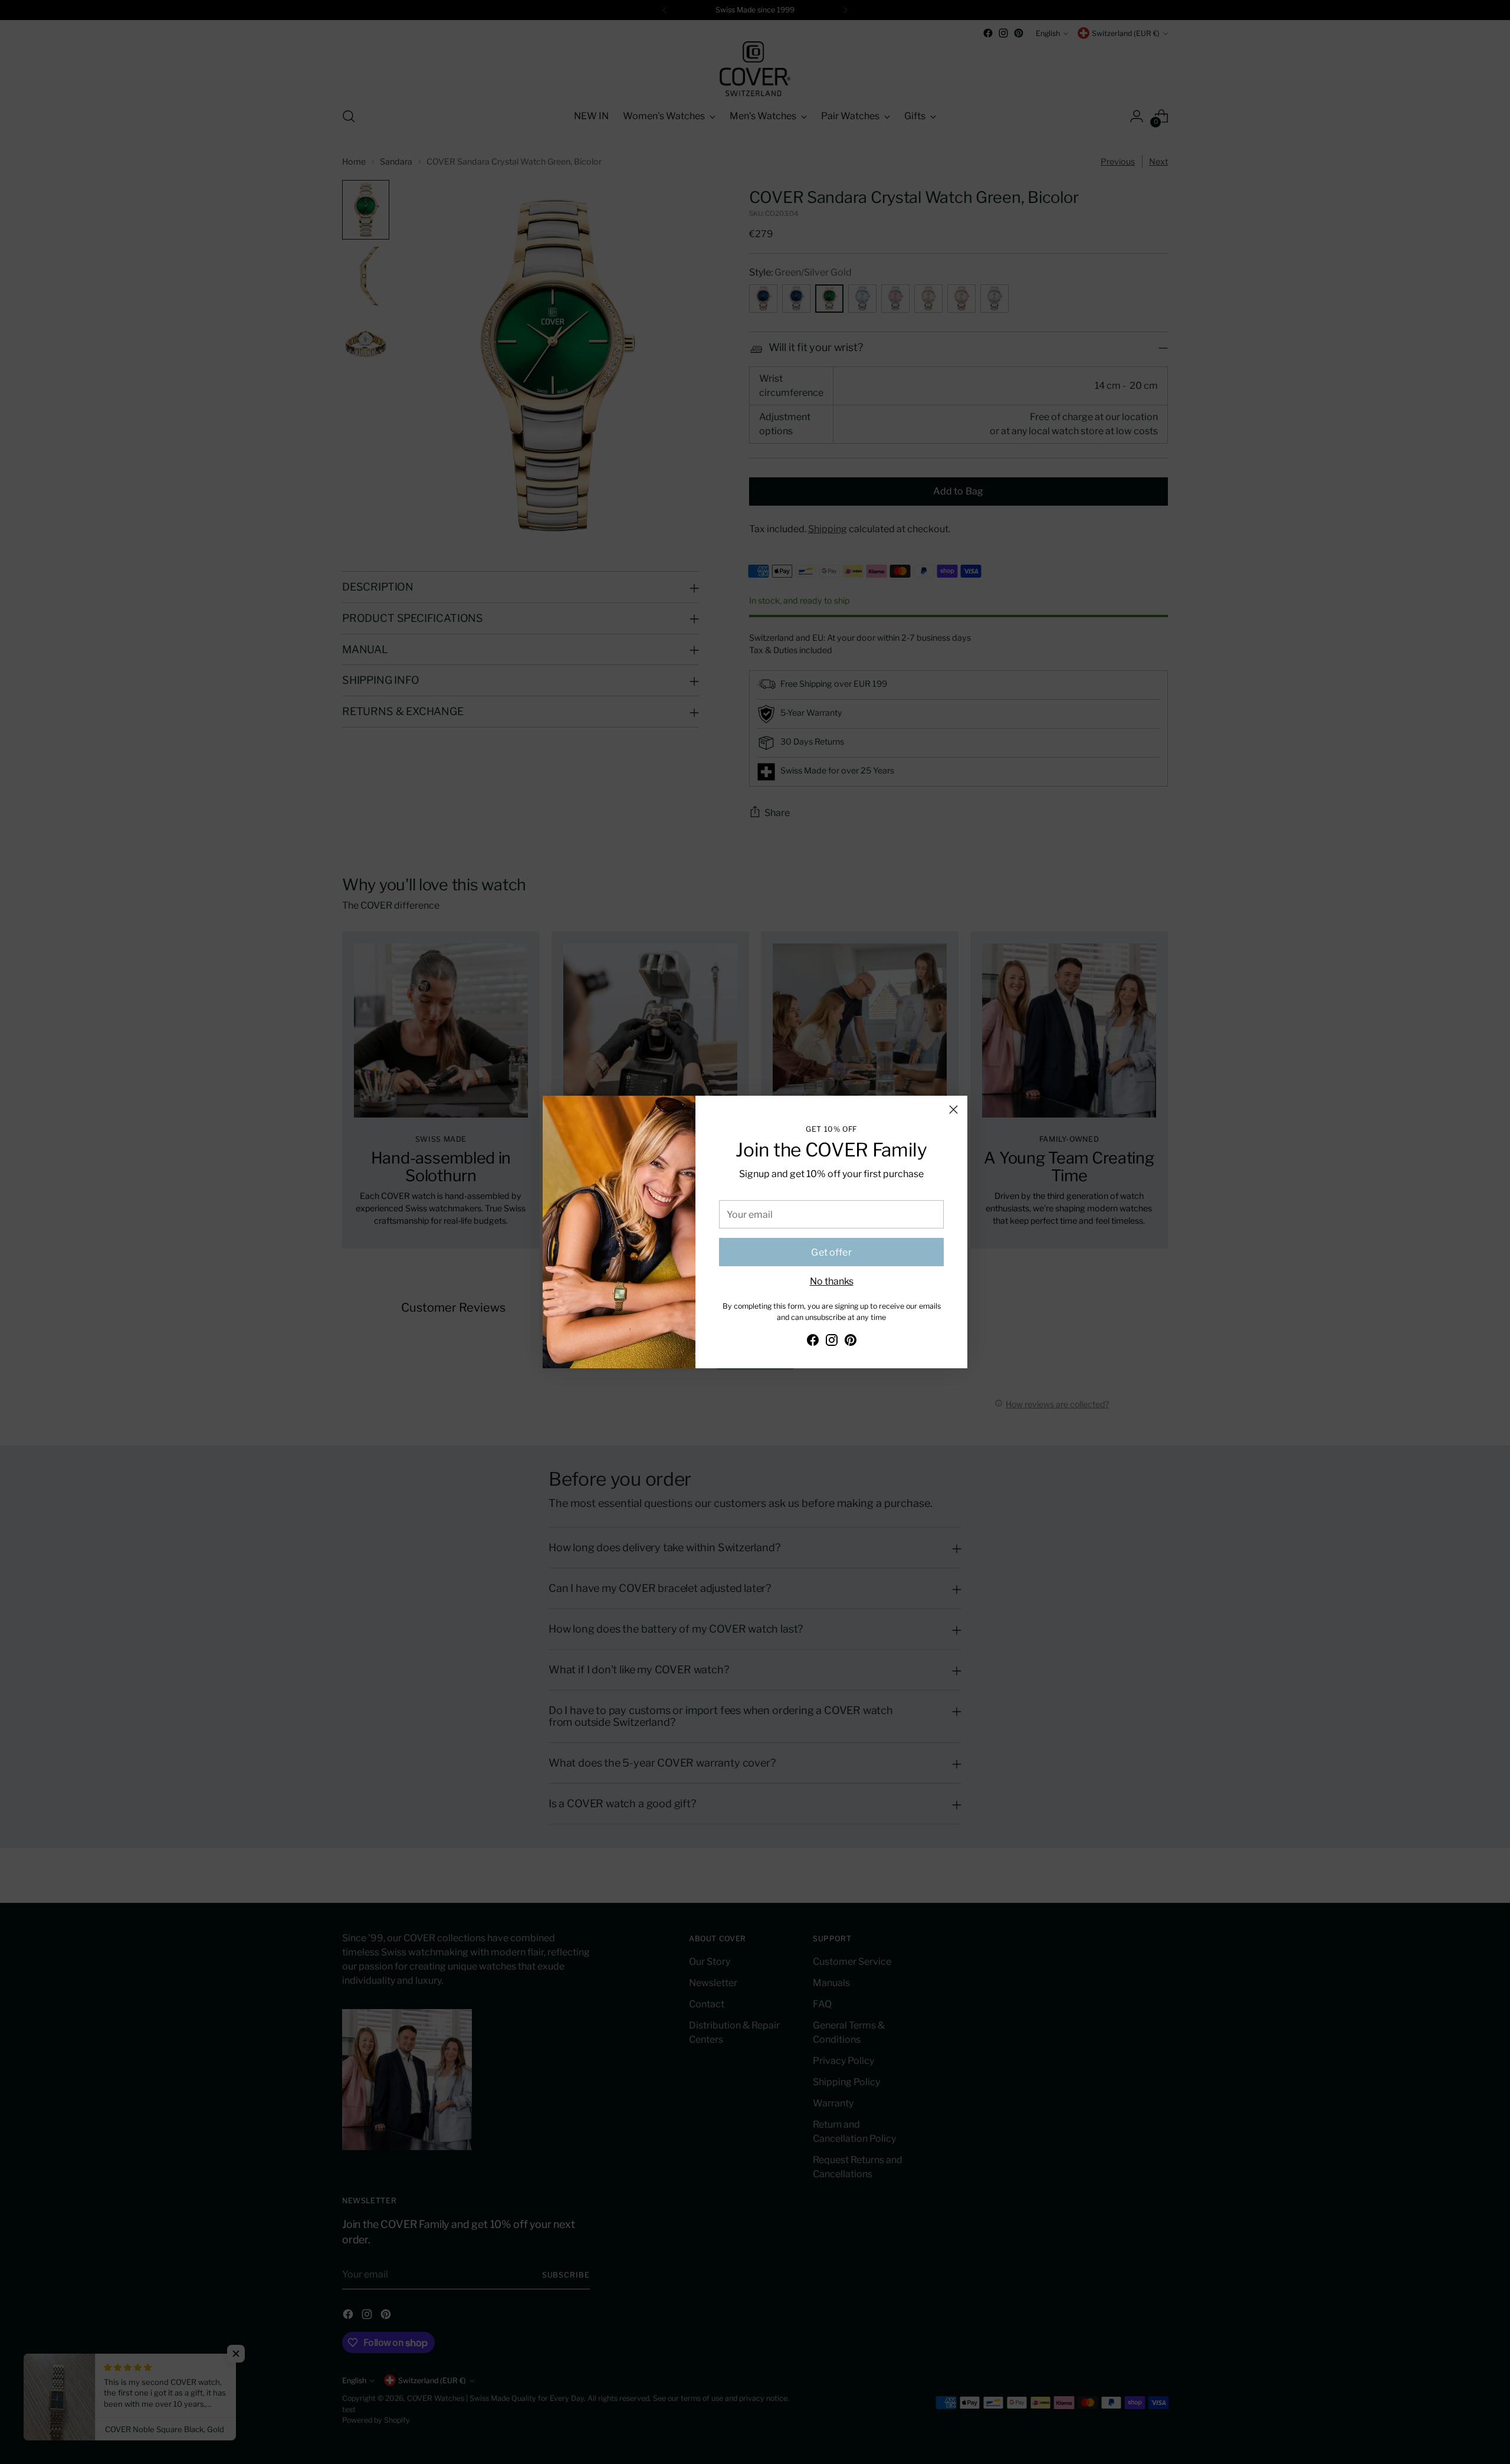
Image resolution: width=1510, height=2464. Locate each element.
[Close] (953, 1110)
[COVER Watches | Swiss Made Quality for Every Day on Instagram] (832, 1342)
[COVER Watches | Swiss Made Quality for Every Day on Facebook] (813, 1342)
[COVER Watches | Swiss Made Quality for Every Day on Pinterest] (851, 1342)
